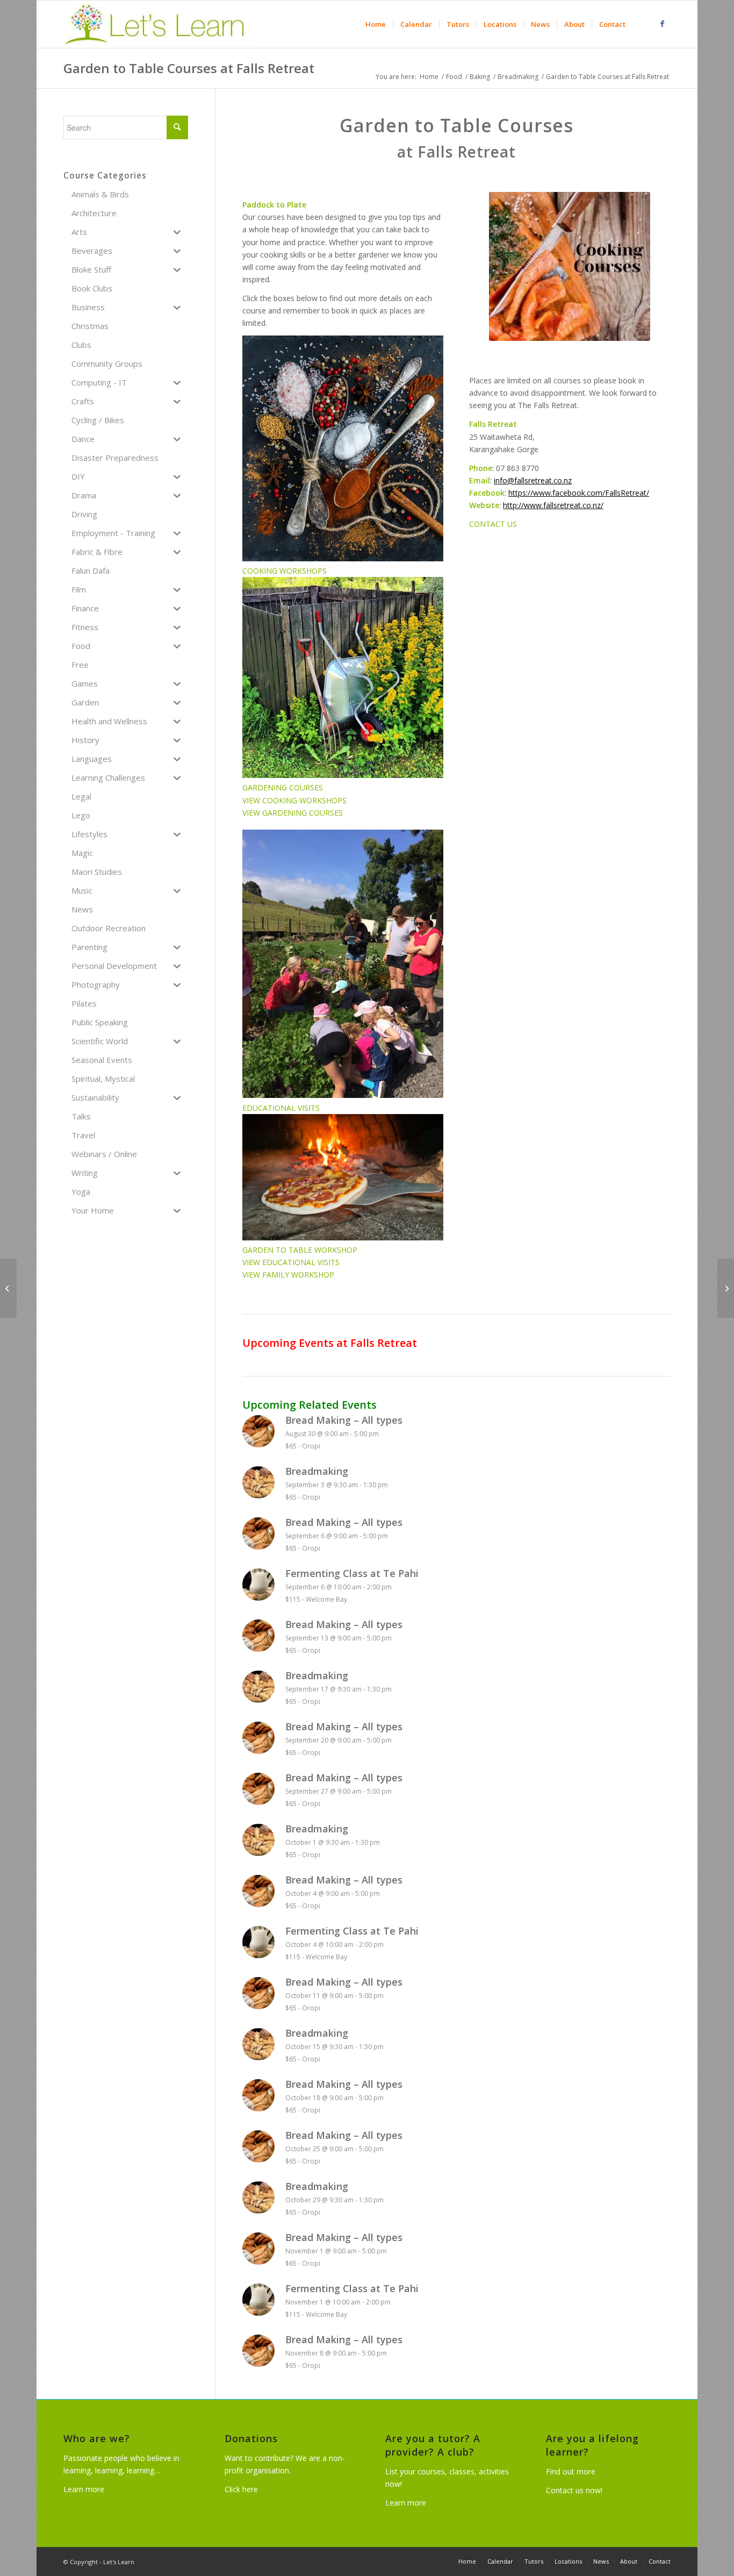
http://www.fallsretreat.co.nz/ (553, 505)
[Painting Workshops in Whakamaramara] (8, 1288)
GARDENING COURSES (283, 787)
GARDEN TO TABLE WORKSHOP (300, 1250)
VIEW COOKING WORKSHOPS (294, 800)
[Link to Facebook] (663, 24)
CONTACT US (493, 524)
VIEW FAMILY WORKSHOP (288, 1275)
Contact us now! (574, 2490)
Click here (241, 2489)
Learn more (84, 2489)
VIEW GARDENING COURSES (293, 813)
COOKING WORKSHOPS (285, 571)
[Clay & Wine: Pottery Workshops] (726, 1288)
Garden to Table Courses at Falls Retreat (189, 68)
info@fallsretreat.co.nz (533, 480)
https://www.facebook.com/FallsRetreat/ (579, 493)
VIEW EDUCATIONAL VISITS (291, 1262)
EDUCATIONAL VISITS (281, 1108)
